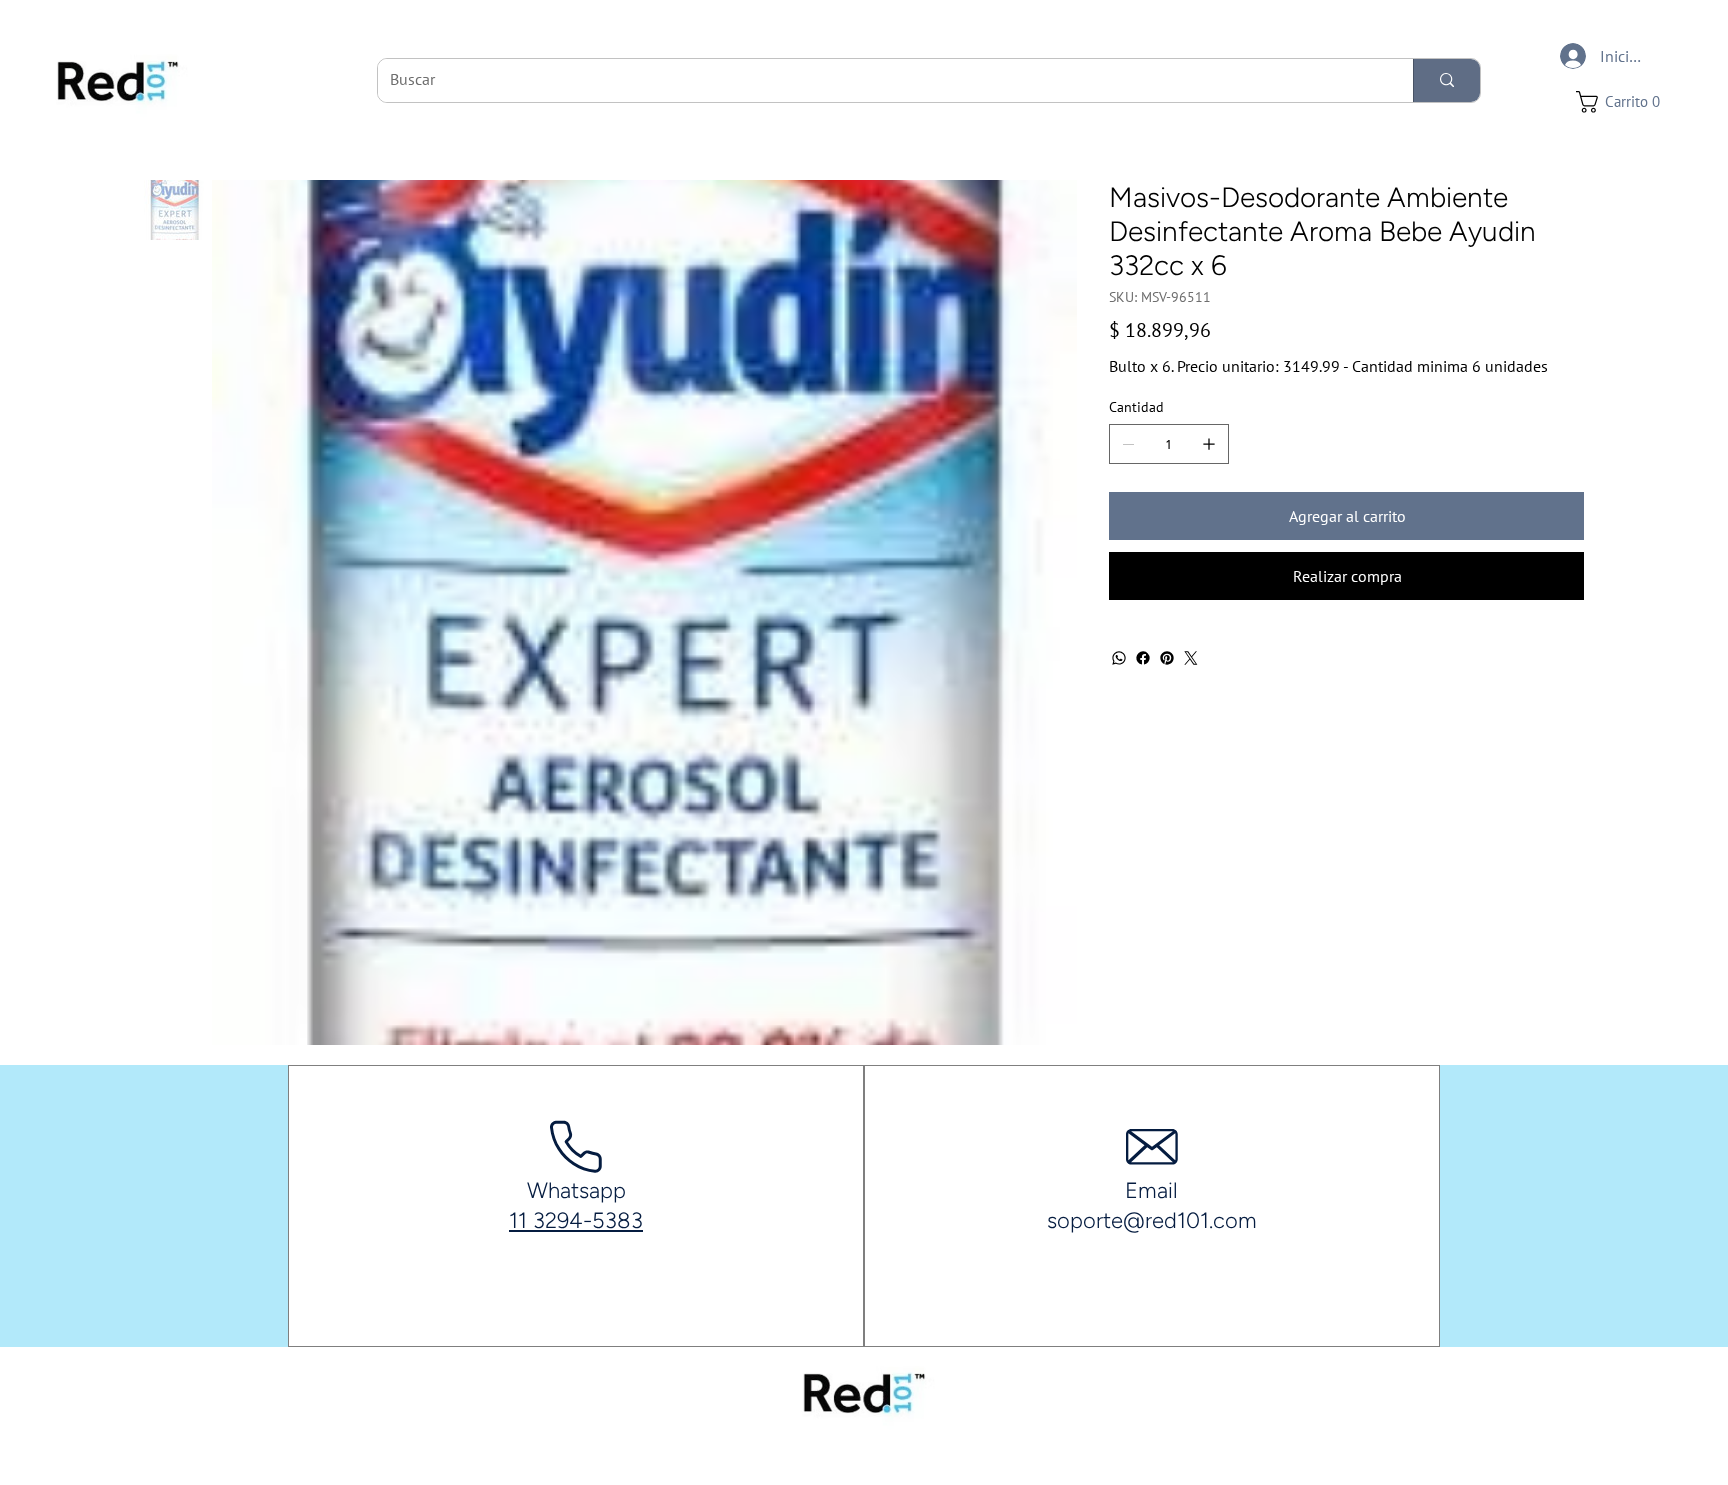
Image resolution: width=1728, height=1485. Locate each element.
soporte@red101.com (1152, 1220)
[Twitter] (1191, 658)
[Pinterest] (1167, 658)
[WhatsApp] (1119, 658)
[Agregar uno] (1209, 444)
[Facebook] (1143, 658)
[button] (1623, 102)
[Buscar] (1446, 80)
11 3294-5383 (576, 1220)
